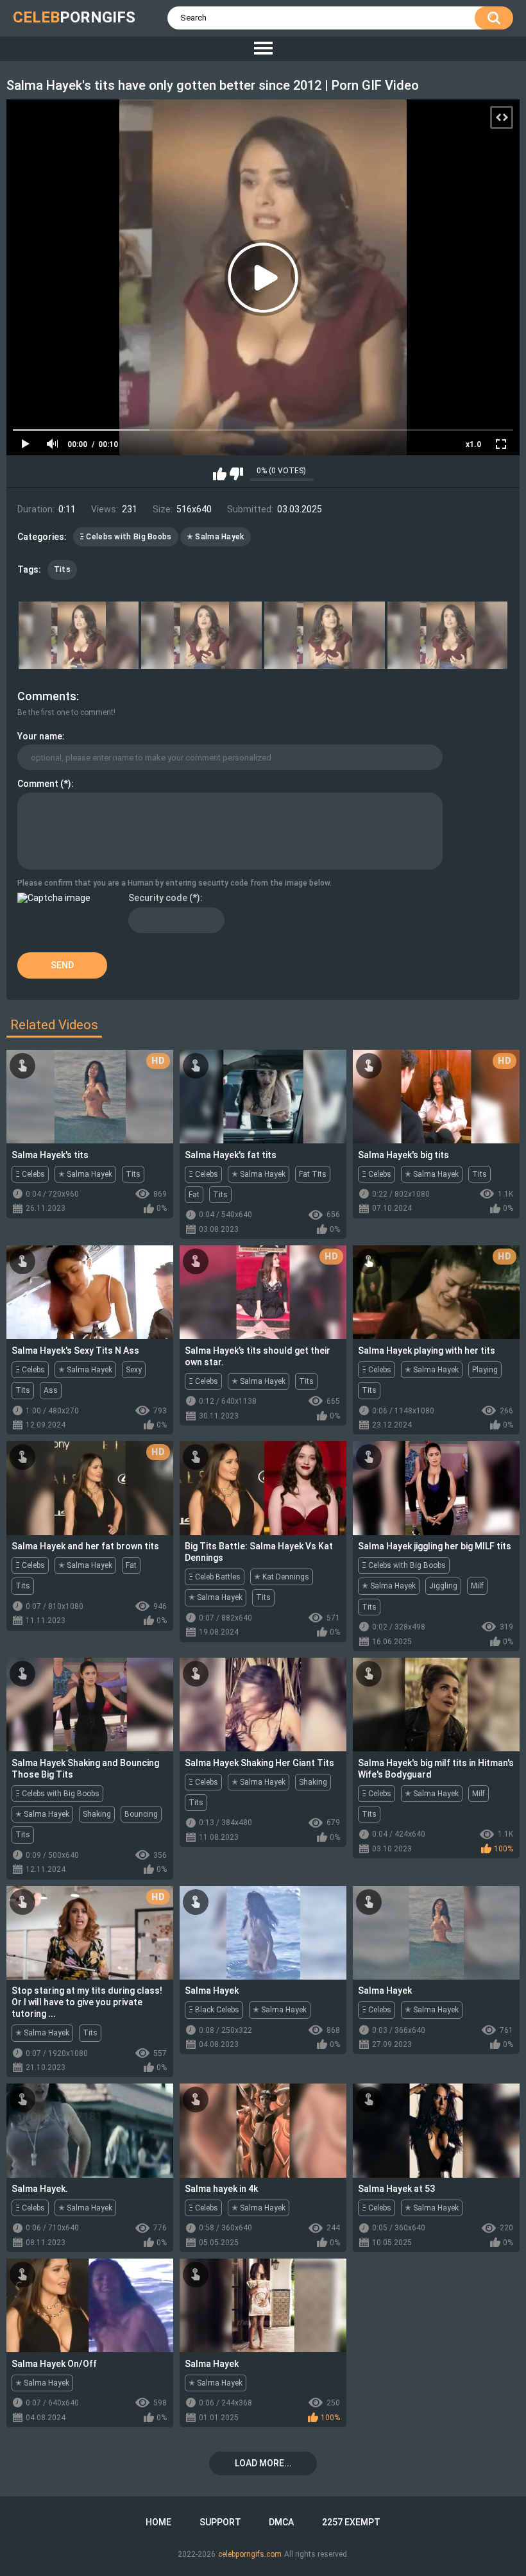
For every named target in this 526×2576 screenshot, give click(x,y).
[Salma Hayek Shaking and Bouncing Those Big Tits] (90, 1705)
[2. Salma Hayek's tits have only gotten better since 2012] (201, 636)
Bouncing (141, 1814)
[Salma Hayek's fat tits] (263, 1097)
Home (158, 2522)
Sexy (134, 1370)
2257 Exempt (351, 2522)
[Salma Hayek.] (90, 2130)
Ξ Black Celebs (214, 2010)
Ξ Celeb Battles (215, 1577)
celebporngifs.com (250, 2554)
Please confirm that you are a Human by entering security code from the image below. (174, 883)
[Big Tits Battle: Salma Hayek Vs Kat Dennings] (263, 1488)
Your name (40, 736)
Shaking (97, 1814)
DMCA (281, 2522)
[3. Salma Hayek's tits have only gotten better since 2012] (325, 636)
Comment (38, 784)
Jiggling (443, 1586)
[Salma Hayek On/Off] (90, 2305)
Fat (194, 1195)
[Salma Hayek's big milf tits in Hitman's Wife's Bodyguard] (436, 1705)
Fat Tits (313, 1174)
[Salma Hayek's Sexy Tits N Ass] (90, 1292)
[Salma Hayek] (263, 1933)
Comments (47, 696)
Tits (62, 569)
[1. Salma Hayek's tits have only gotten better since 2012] (79, 636)
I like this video (220, 474)
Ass (51, 1390)
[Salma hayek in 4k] (263, 2130)
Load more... (263, 2463)
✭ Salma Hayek (216, 537)
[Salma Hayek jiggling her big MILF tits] (436, 1488)
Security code (158, 898)
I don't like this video (236, 474)
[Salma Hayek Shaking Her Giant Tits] (263, 1705)
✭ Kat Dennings (282, 1577)
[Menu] (263, 49)
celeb (74, 17)
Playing (485, 1370)
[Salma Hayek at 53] (436, 2130)
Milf (477, 1586)
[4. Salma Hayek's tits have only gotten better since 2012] (448, 636)
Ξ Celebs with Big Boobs (126, 537)
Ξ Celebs (30, 1174)
